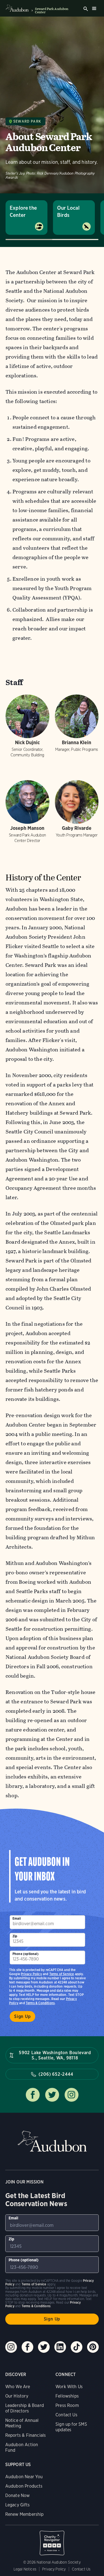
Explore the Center (23, 211)
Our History (17, 2396)
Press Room (67, 2405)
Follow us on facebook (33, 2095)
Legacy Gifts (17, 2505)
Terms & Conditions (40, 2003)
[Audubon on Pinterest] (93, 2347)
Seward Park (27, 121)
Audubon (52, 2141)
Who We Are (18, 2387)
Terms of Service (62, 1974)
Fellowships (67, 2396)
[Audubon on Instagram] (11, 2347)
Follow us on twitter (52, 2095)
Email (17, 1918)
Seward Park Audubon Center (52, 10)
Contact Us (66, 2415)
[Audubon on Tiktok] (77, 2347)
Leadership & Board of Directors (25, 2408)
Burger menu (94, 8)
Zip (15, 1936)
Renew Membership (25, 2514)
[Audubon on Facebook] (27, 2347)
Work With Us (69, 2387)
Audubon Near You (24, 2477)
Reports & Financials (26, 2435)
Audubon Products (24, 2486)
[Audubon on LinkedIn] (60, 2347)
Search (86, 9)
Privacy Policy (31, 1974)
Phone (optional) (26, 1954)
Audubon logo (17, 8)
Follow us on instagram (72, 2095)
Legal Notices (25, 2569)
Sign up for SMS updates (71, 2427)
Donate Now (18, 2495)
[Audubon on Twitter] (44, 2347)
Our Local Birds (69, 211)
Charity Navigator (52, 2540)
